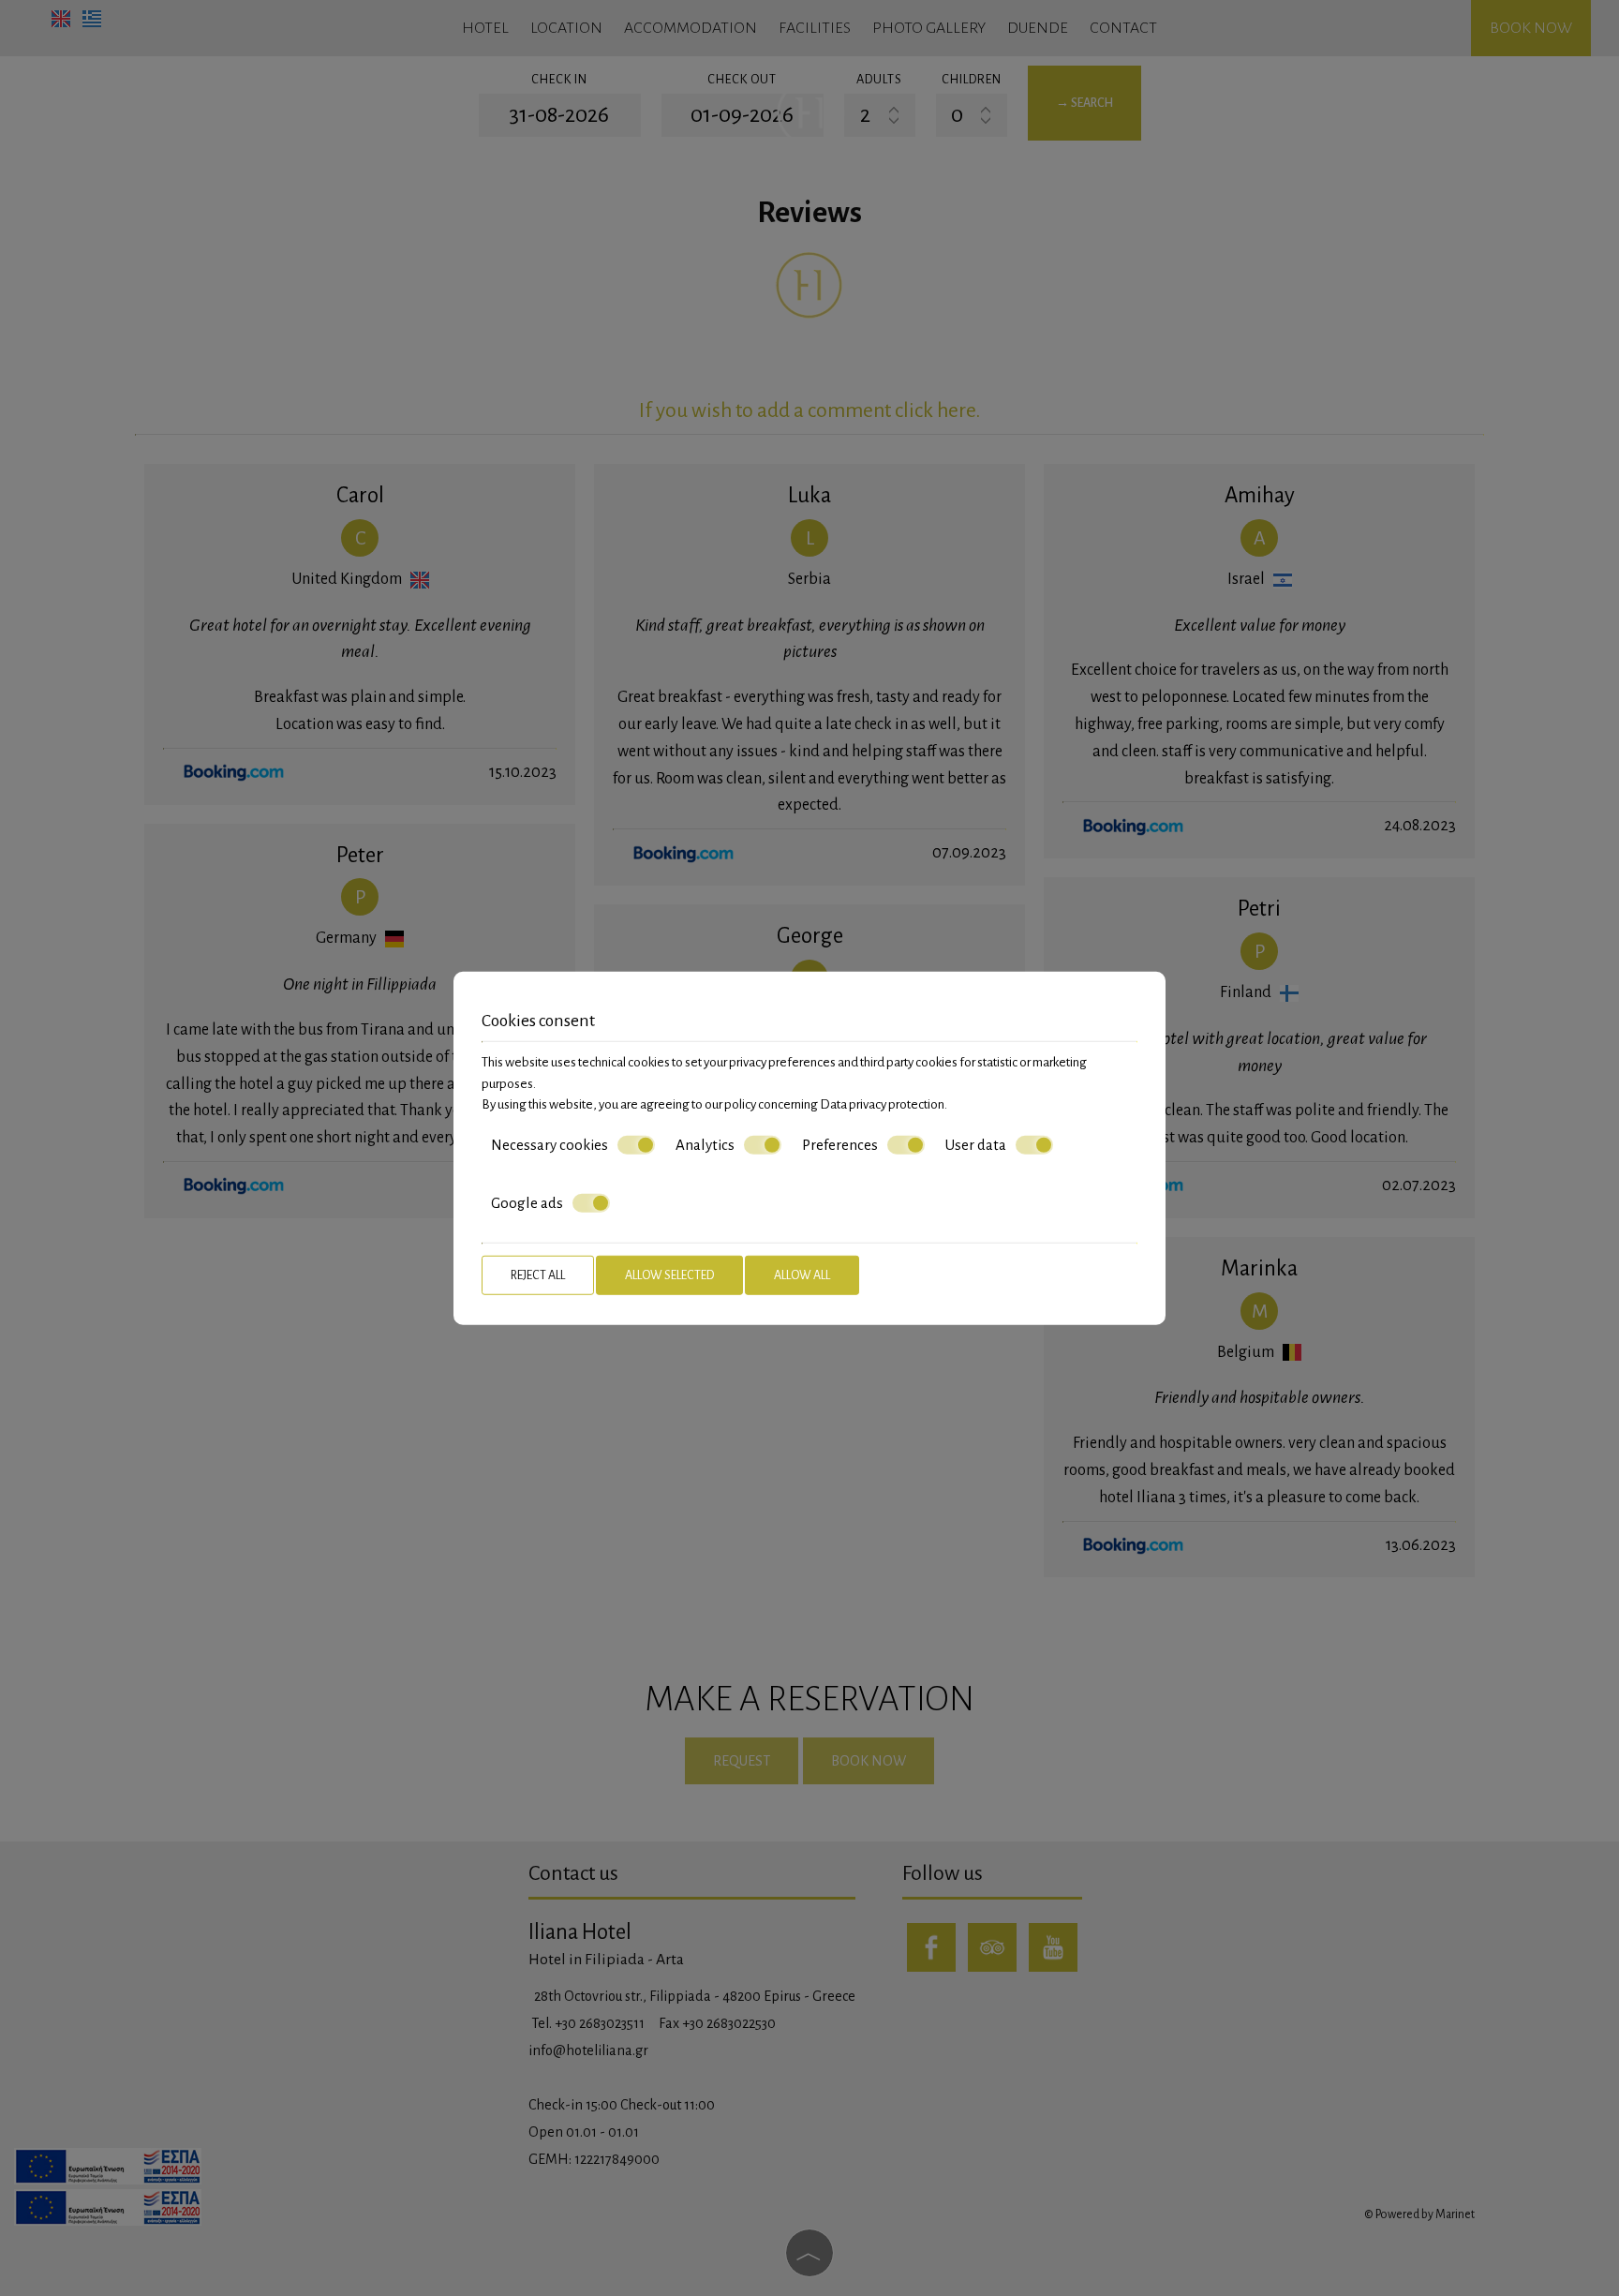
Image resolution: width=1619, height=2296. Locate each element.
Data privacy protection (882, 1104)
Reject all (538, 1275)
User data (976, 1144)
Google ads (527, 1203)
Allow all (802, 1275)
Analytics (705, 1144)
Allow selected (669, 1275)
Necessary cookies (550, 1144)
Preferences (840, 1144)
